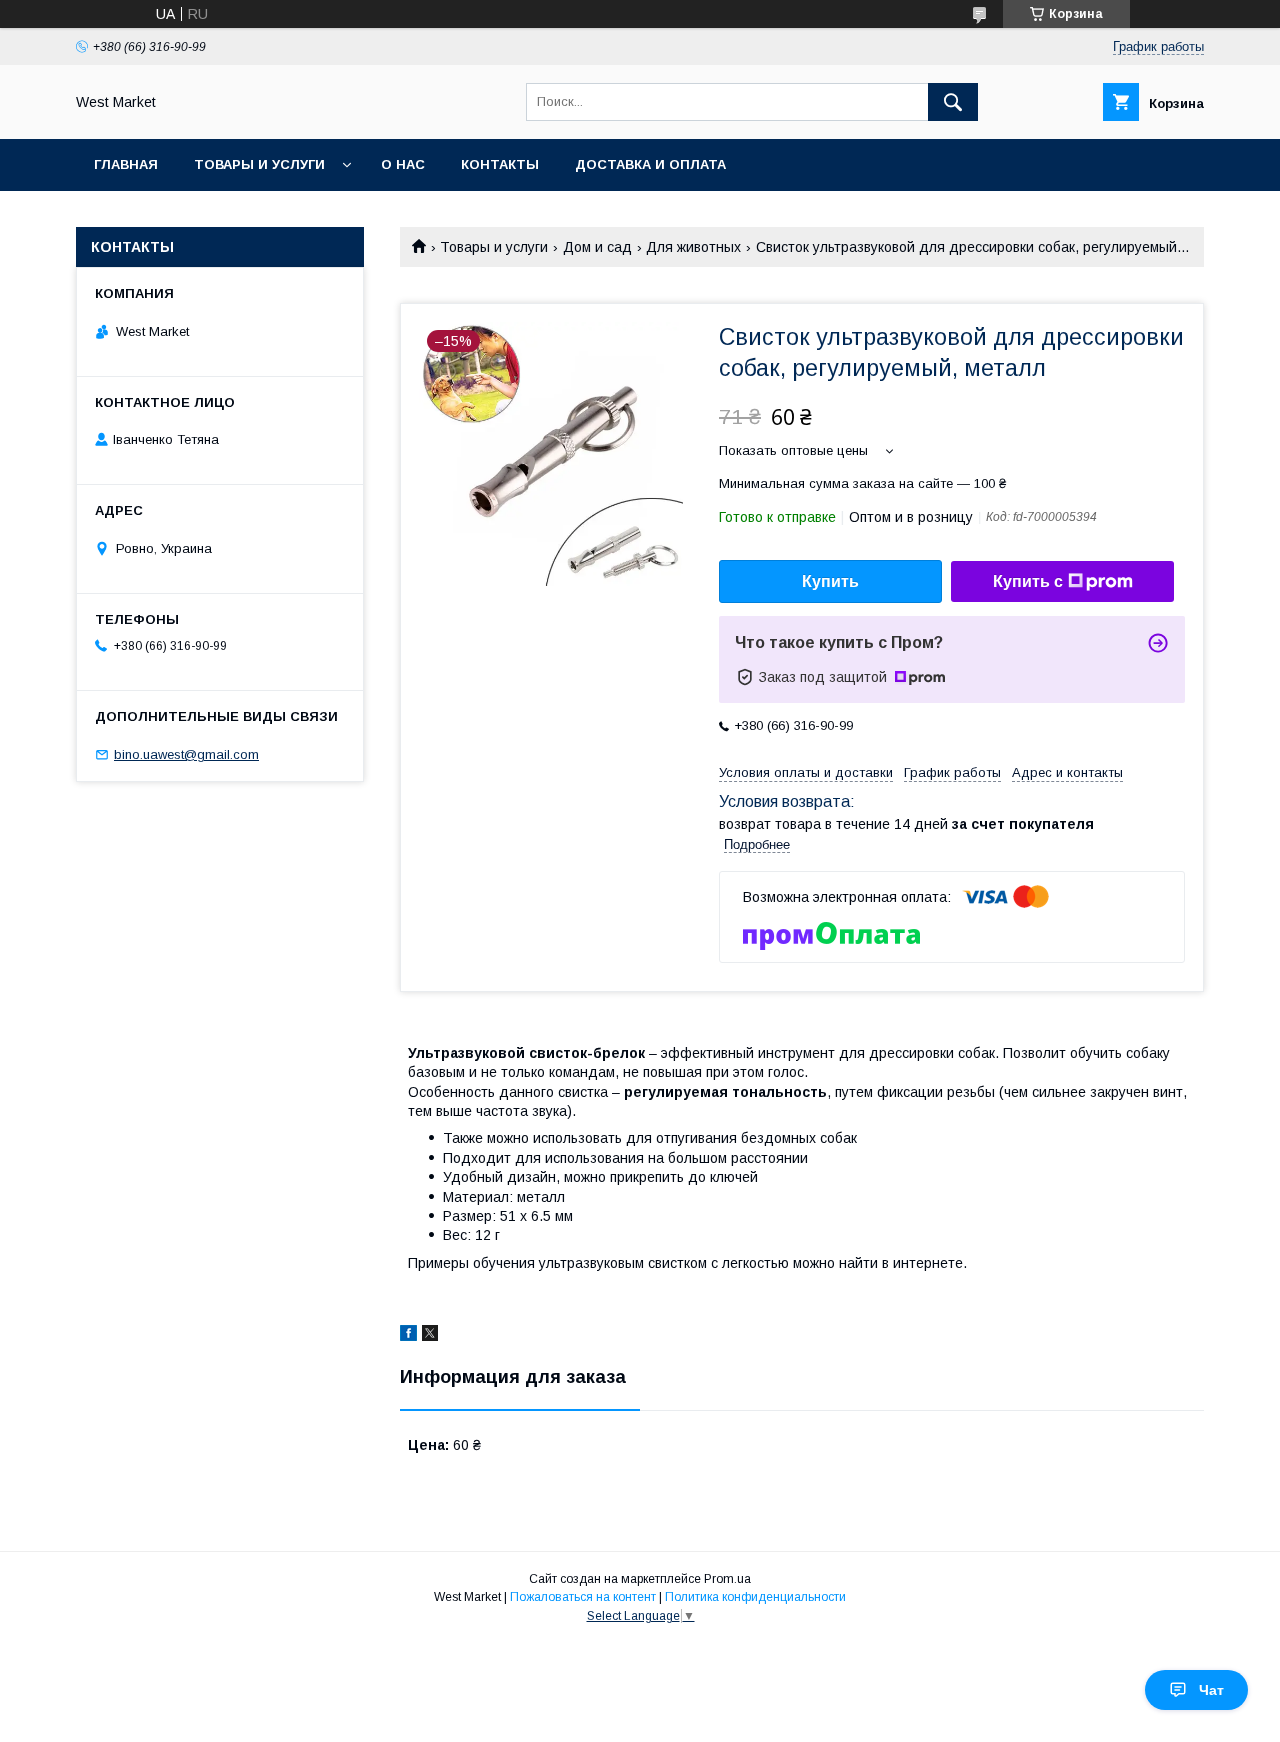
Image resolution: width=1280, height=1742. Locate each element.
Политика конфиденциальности (755, 1597)
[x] (430, 1336)
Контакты (500, 164)
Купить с (1028, 581)
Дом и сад (597, 247)
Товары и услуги (259, 164)
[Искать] (953, 102)
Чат (1211, 1690)
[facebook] (408, 1336)
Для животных (693, 247)
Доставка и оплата (650, 164)
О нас (403, 164)
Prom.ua (727, 1579)
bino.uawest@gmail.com (186, 754)
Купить (830, 581)
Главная (126, 164)
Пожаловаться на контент (583, 1597)
